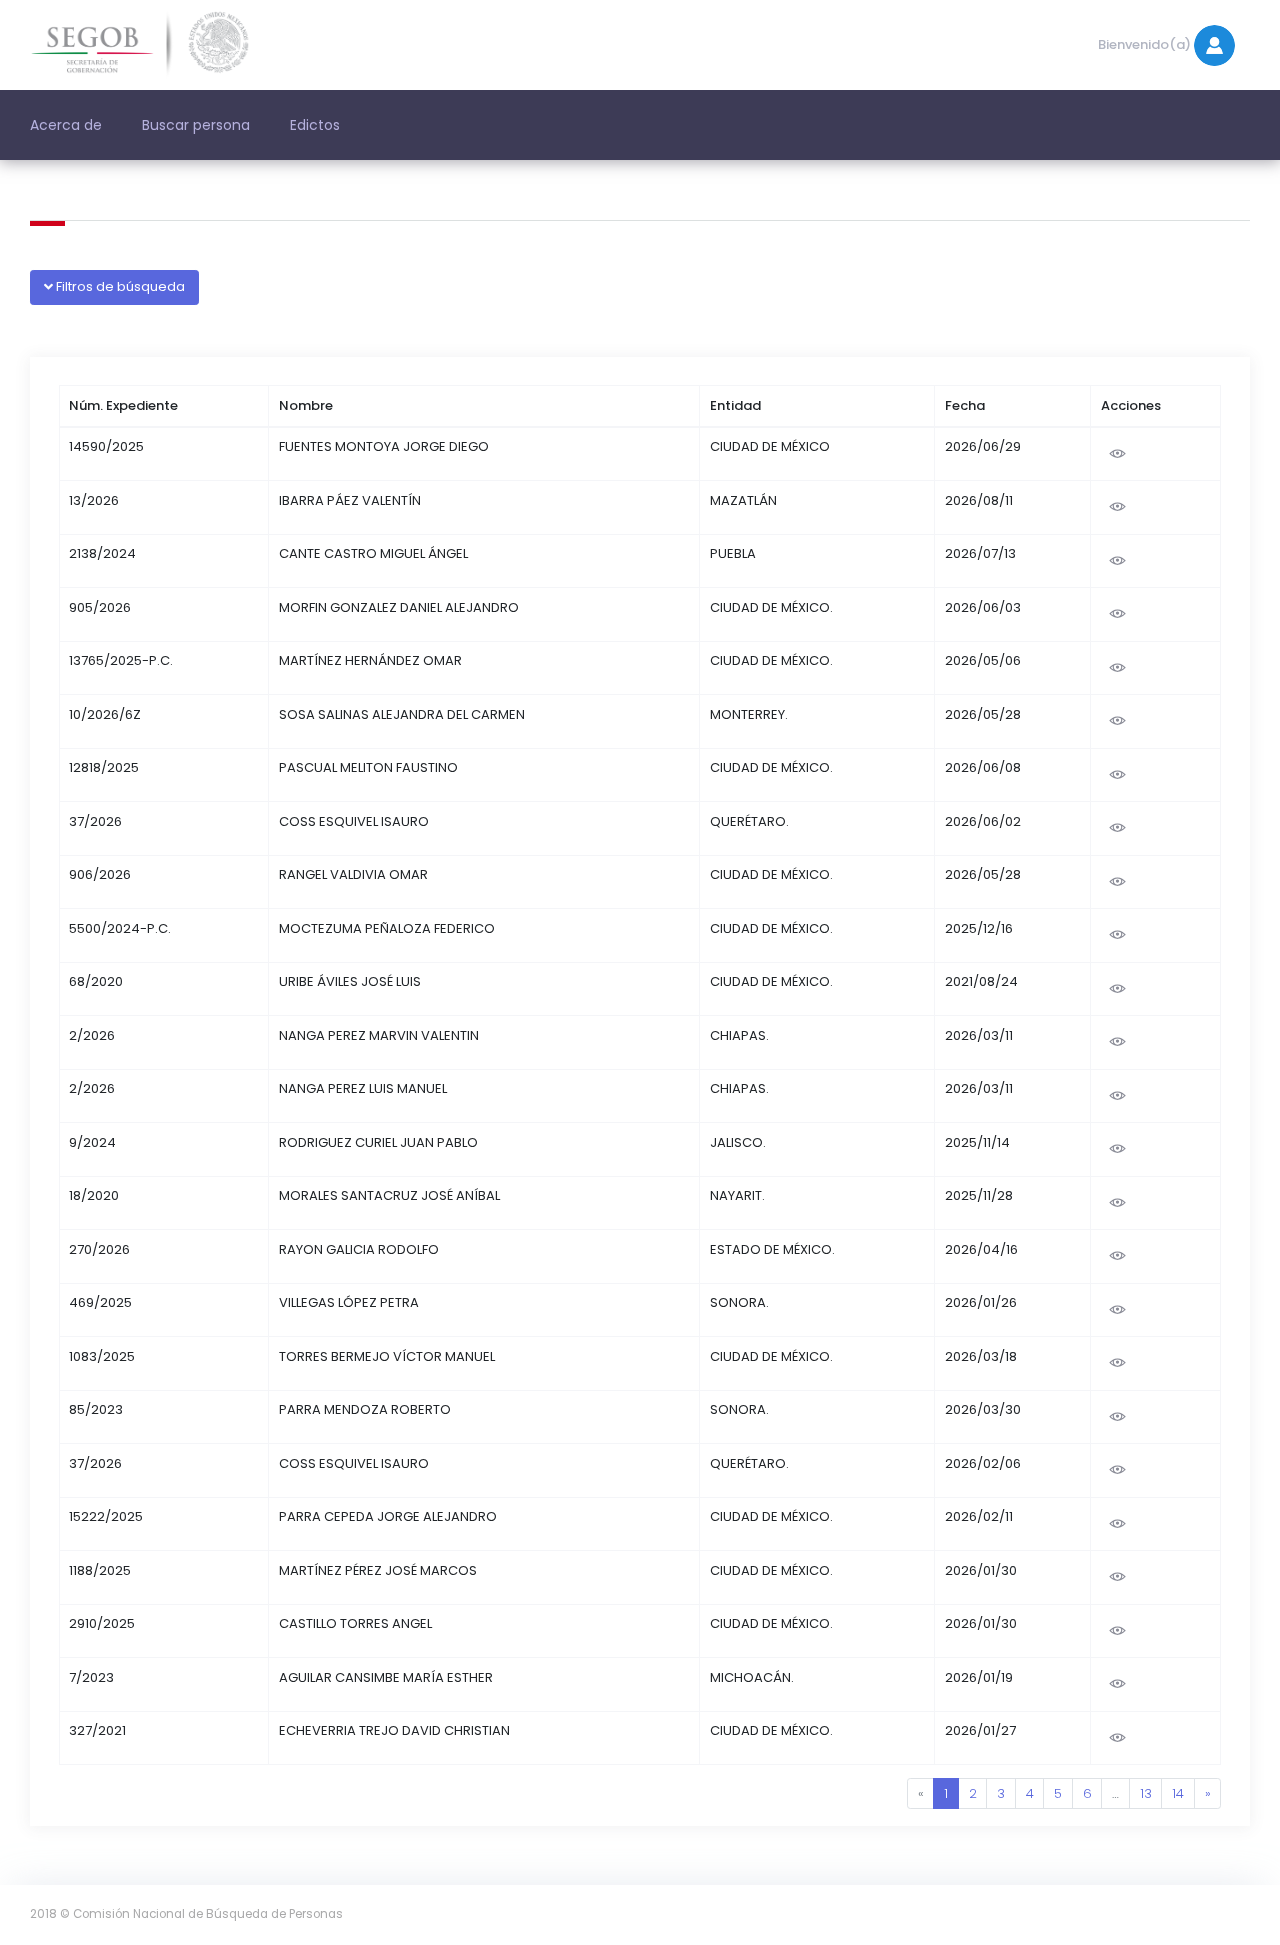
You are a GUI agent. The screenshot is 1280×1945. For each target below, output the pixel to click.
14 (1178, 1793)
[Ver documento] (1117, 453)
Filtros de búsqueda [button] (119, 286)
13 (1146, 1793)
